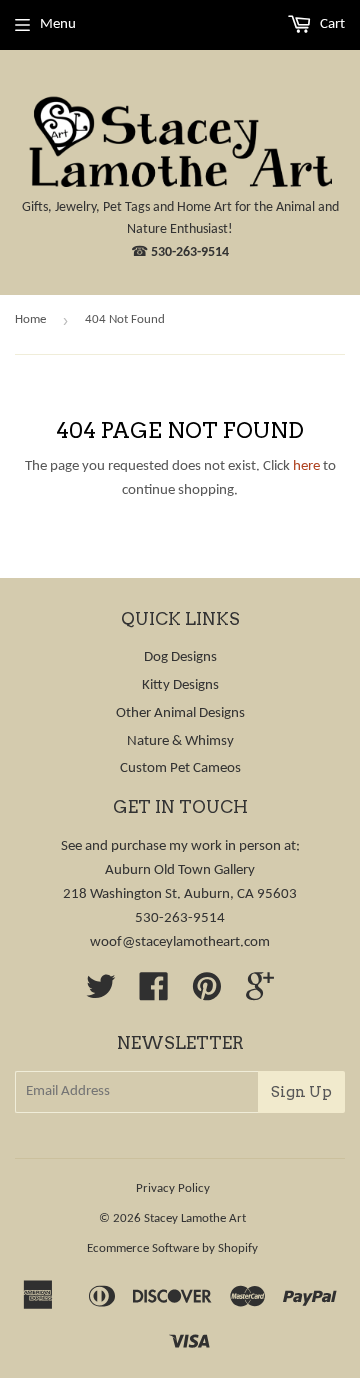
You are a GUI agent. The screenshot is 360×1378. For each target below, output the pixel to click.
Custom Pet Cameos (180, 768)
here (306, 466)
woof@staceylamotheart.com (180, 942)
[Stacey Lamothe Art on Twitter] (101, 994)
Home (30, 319)
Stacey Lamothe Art (195, 1218)
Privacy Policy (173, 1188)
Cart (331, 24)
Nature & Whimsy (180, 741)
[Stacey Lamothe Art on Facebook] (154, 994)
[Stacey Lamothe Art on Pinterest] (207, 994)
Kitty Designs (180, 685)
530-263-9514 (190, 252)
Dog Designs (180, 657)
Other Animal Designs (180, 713)
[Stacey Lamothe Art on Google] (260, 994)
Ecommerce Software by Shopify (172, 1248)
